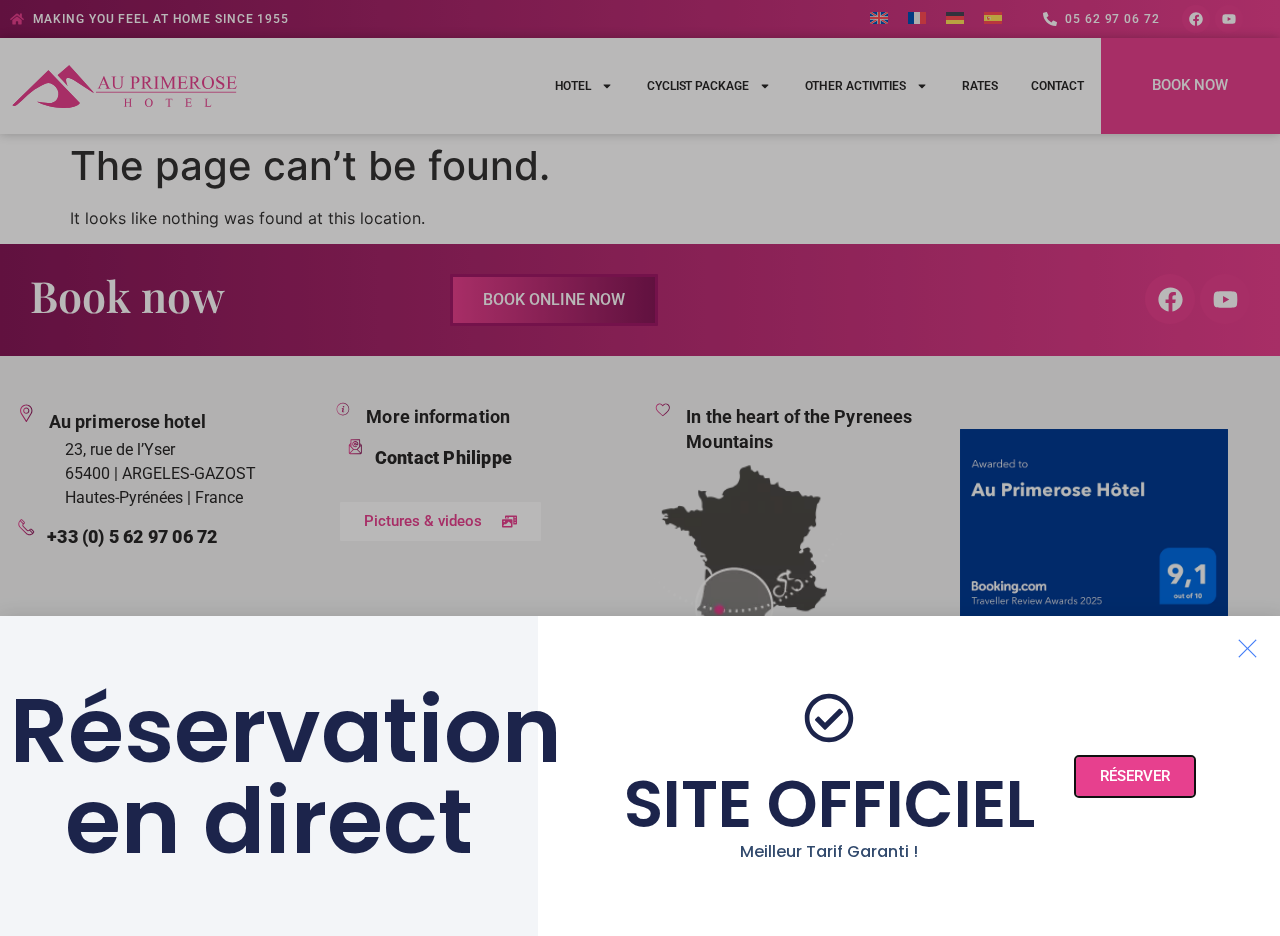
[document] (640, 468)
